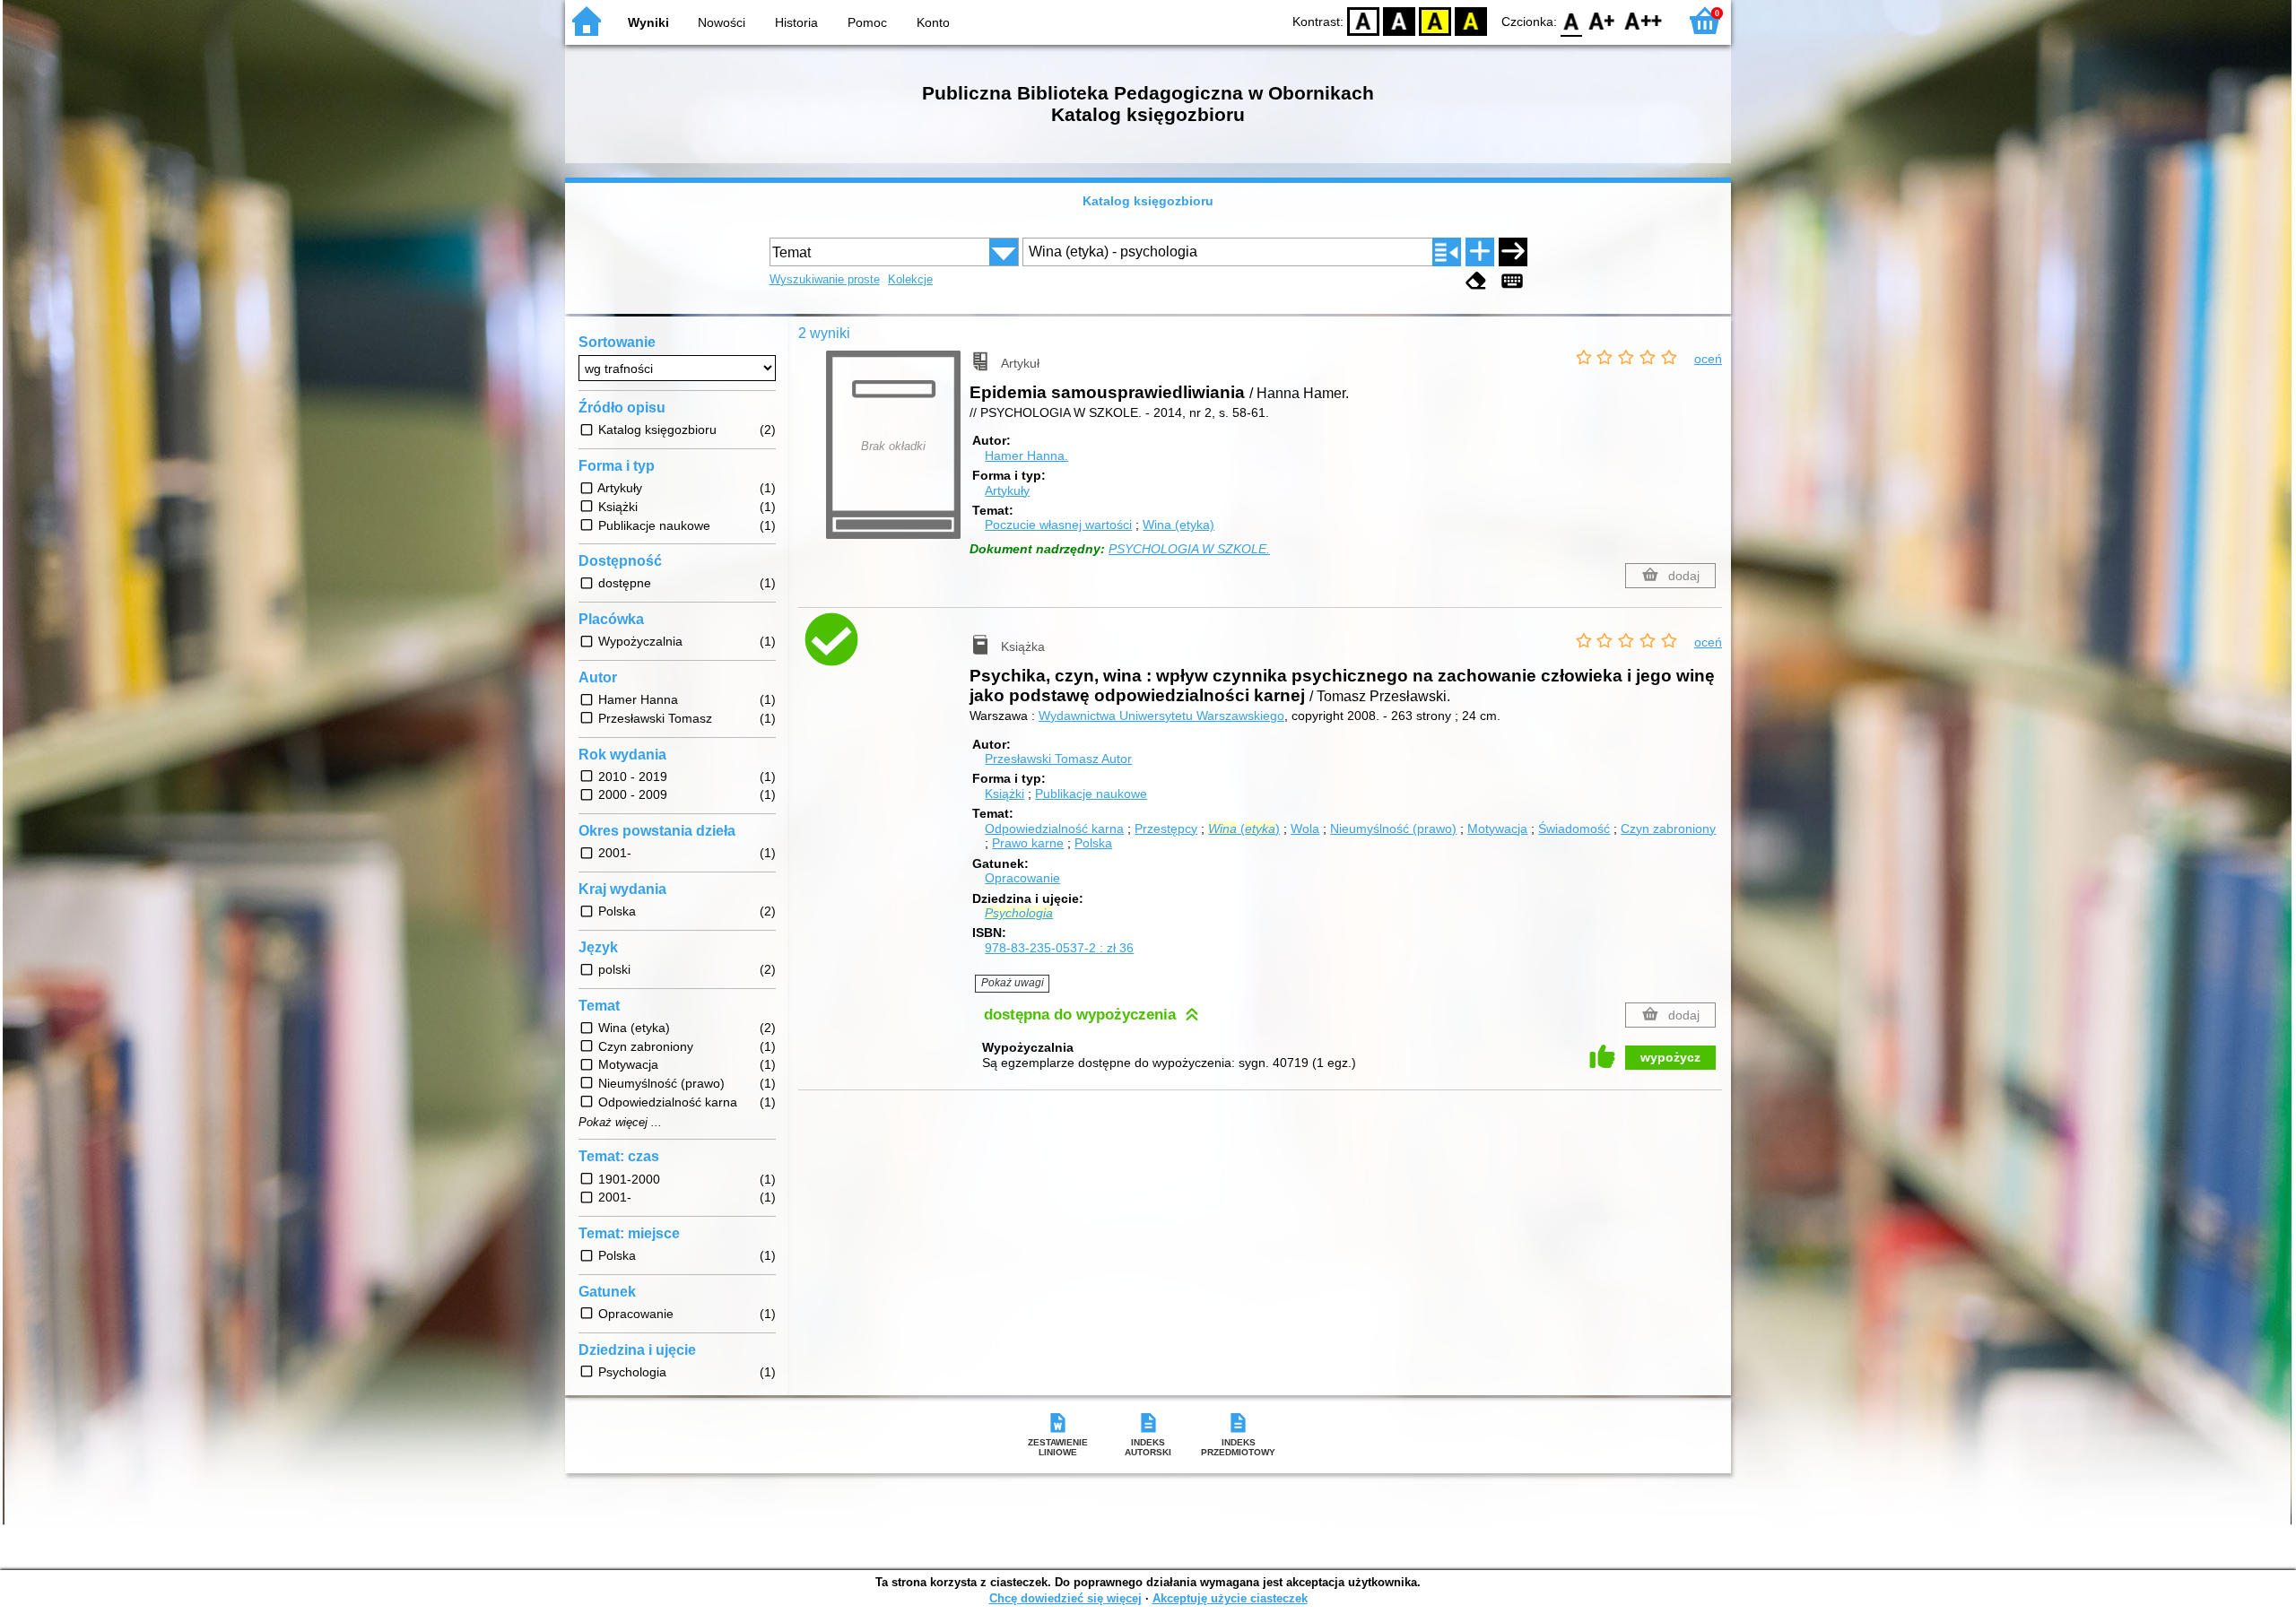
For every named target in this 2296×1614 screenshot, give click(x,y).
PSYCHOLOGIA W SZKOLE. (1189, 549)
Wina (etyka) (1178, 525)
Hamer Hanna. (1026, 456)
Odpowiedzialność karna (1054, 829)
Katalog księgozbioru (1148, 201)
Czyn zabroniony (1668, 829)
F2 (1644, 20)
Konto (933, 22)
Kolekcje (910, 279)
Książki (1004, 794)
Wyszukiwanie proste (825, 279)
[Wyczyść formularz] (1476, 281)
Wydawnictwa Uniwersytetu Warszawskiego (1161, 716)
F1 (1602, 20)
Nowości (722, 22)
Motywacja (1497, 829)
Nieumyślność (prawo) (1393, 829)
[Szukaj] (1513, 252)
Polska (1093, 843)
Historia (796, 22)
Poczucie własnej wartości (1058, 525)
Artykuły (1007, 490)
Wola (1305, 829)
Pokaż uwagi (1013, 983)
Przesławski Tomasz (1058, 759)
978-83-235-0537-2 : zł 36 (1059, 948)
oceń (1708, 359)
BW (1399, 20)
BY (1471, 20)
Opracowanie (1022, 878)
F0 (1572, 20)
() (1244, 829)
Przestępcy (1166, 829)
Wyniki (648, 22)
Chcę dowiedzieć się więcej (1065, 1598)
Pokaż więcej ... (620, 1123)
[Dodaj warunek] (1480, 252)
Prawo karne (1028, 843)
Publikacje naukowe (1091, 794)
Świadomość (1574, 829)
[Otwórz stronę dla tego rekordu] (898, 654)
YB (1435, 20)
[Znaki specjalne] (1512, 281)
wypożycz (1670, 1057)
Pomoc (867, 22)
